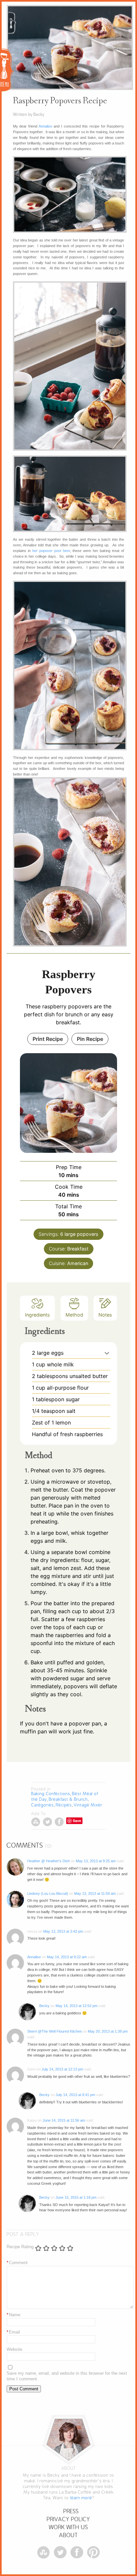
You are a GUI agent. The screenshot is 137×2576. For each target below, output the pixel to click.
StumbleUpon (36, 1822)
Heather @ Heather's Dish (49, 1861)
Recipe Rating (20, 2247)
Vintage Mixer (88, 1805)
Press (71, 2511)
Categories (43, 1805)
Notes (105, 1315)
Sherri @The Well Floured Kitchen (55, 2031)
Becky (44, 2006)
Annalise (45, 126)
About (68, 2535)
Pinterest (93, 2552)
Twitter (47, 1822)
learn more (81, 2498)
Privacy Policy (68, 2519)
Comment (17, 2263)
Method (74, 1315)
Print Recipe (48, 1039)
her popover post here (51, 551)
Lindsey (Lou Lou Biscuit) (48, 1893)
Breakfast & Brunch (68, 1799)
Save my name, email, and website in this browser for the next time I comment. (67, 2376)
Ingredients (37, 1315)
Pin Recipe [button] (90, 1039)
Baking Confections (51, 1794)
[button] (107, 1353)
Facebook (59, 1822)
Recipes (64, 1805)
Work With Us (68, 2527)
